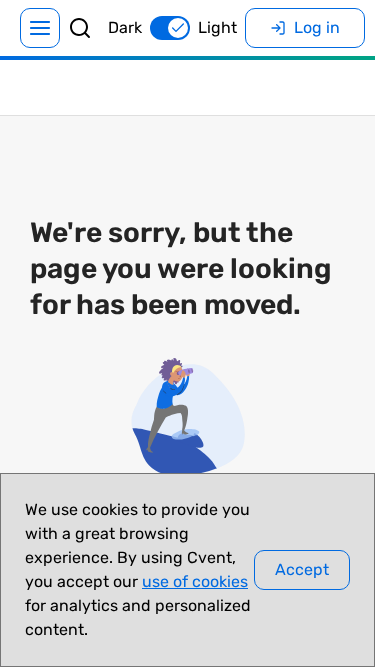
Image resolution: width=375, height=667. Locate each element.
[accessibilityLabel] (80, 28)
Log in (317, 27)
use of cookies (195, 581)
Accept (302, 569)
